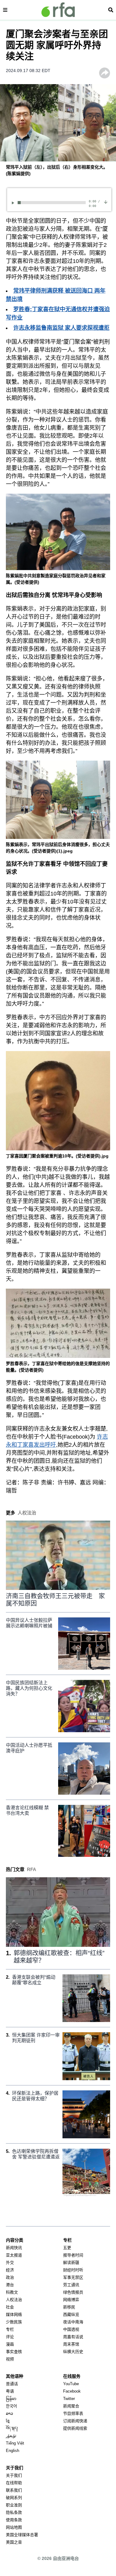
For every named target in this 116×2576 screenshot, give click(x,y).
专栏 (10, 2329)
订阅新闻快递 (75, 2421)
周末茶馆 (71, 2344)
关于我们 (14, 2475)
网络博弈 (71, 2300)
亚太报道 (14, 2255)
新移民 (69, 2307)
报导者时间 (73, 2255)
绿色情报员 (73, 2292)
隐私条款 (14, 2512)
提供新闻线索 (75, 2428)
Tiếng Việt (15, 2443)
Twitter (69, 2399)
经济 (10, 2270)
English (13, 2451)
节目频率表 (73, 2413)
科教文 (12, 2292)
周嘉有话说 (73, 2337)
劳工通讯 (71, 2285)
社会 (10, 2307)
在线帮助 (14, 2483)
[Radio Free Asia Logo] (58, 10)
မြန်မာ (11, 2399)
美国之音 (14, 2542)
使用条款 (14, 2520)
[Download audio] (106, 202)
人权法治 (14, 2300)
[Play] (14, 203)
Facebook (72, 2391)
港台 (10, 2285)
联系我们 (14, 2490)
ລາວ (9, 2413)
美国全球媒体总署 (22, 2535)
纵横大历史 (73, 2352)
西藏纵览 (71, 2314)
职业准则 (14, 2505)
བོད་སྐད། (12, 2428)
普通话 (12, 2384)
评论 (10, 2337)
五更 (67, 2248)
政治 (10, 2277)
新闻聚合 (71, 2406)
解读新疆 (71, 2263)
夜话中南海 (73, 2322)
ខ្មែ (8, 2421)
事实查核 (14, 2352)
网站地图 (14, 2527)
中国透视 (71, 2329)
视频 (10, 2359)
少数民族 (14, 2322)
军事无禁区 (73, 2277)
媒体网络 (14, 2314)
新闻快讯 (14, 2248)
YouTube (71, 2384)
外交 (10, 2263)
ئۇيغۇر (11, 2436)
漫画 (10, 2344)
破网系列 (14, 2498)
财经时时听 (73, 2270)
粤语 (10, 2391)
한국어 (11, 2406)
